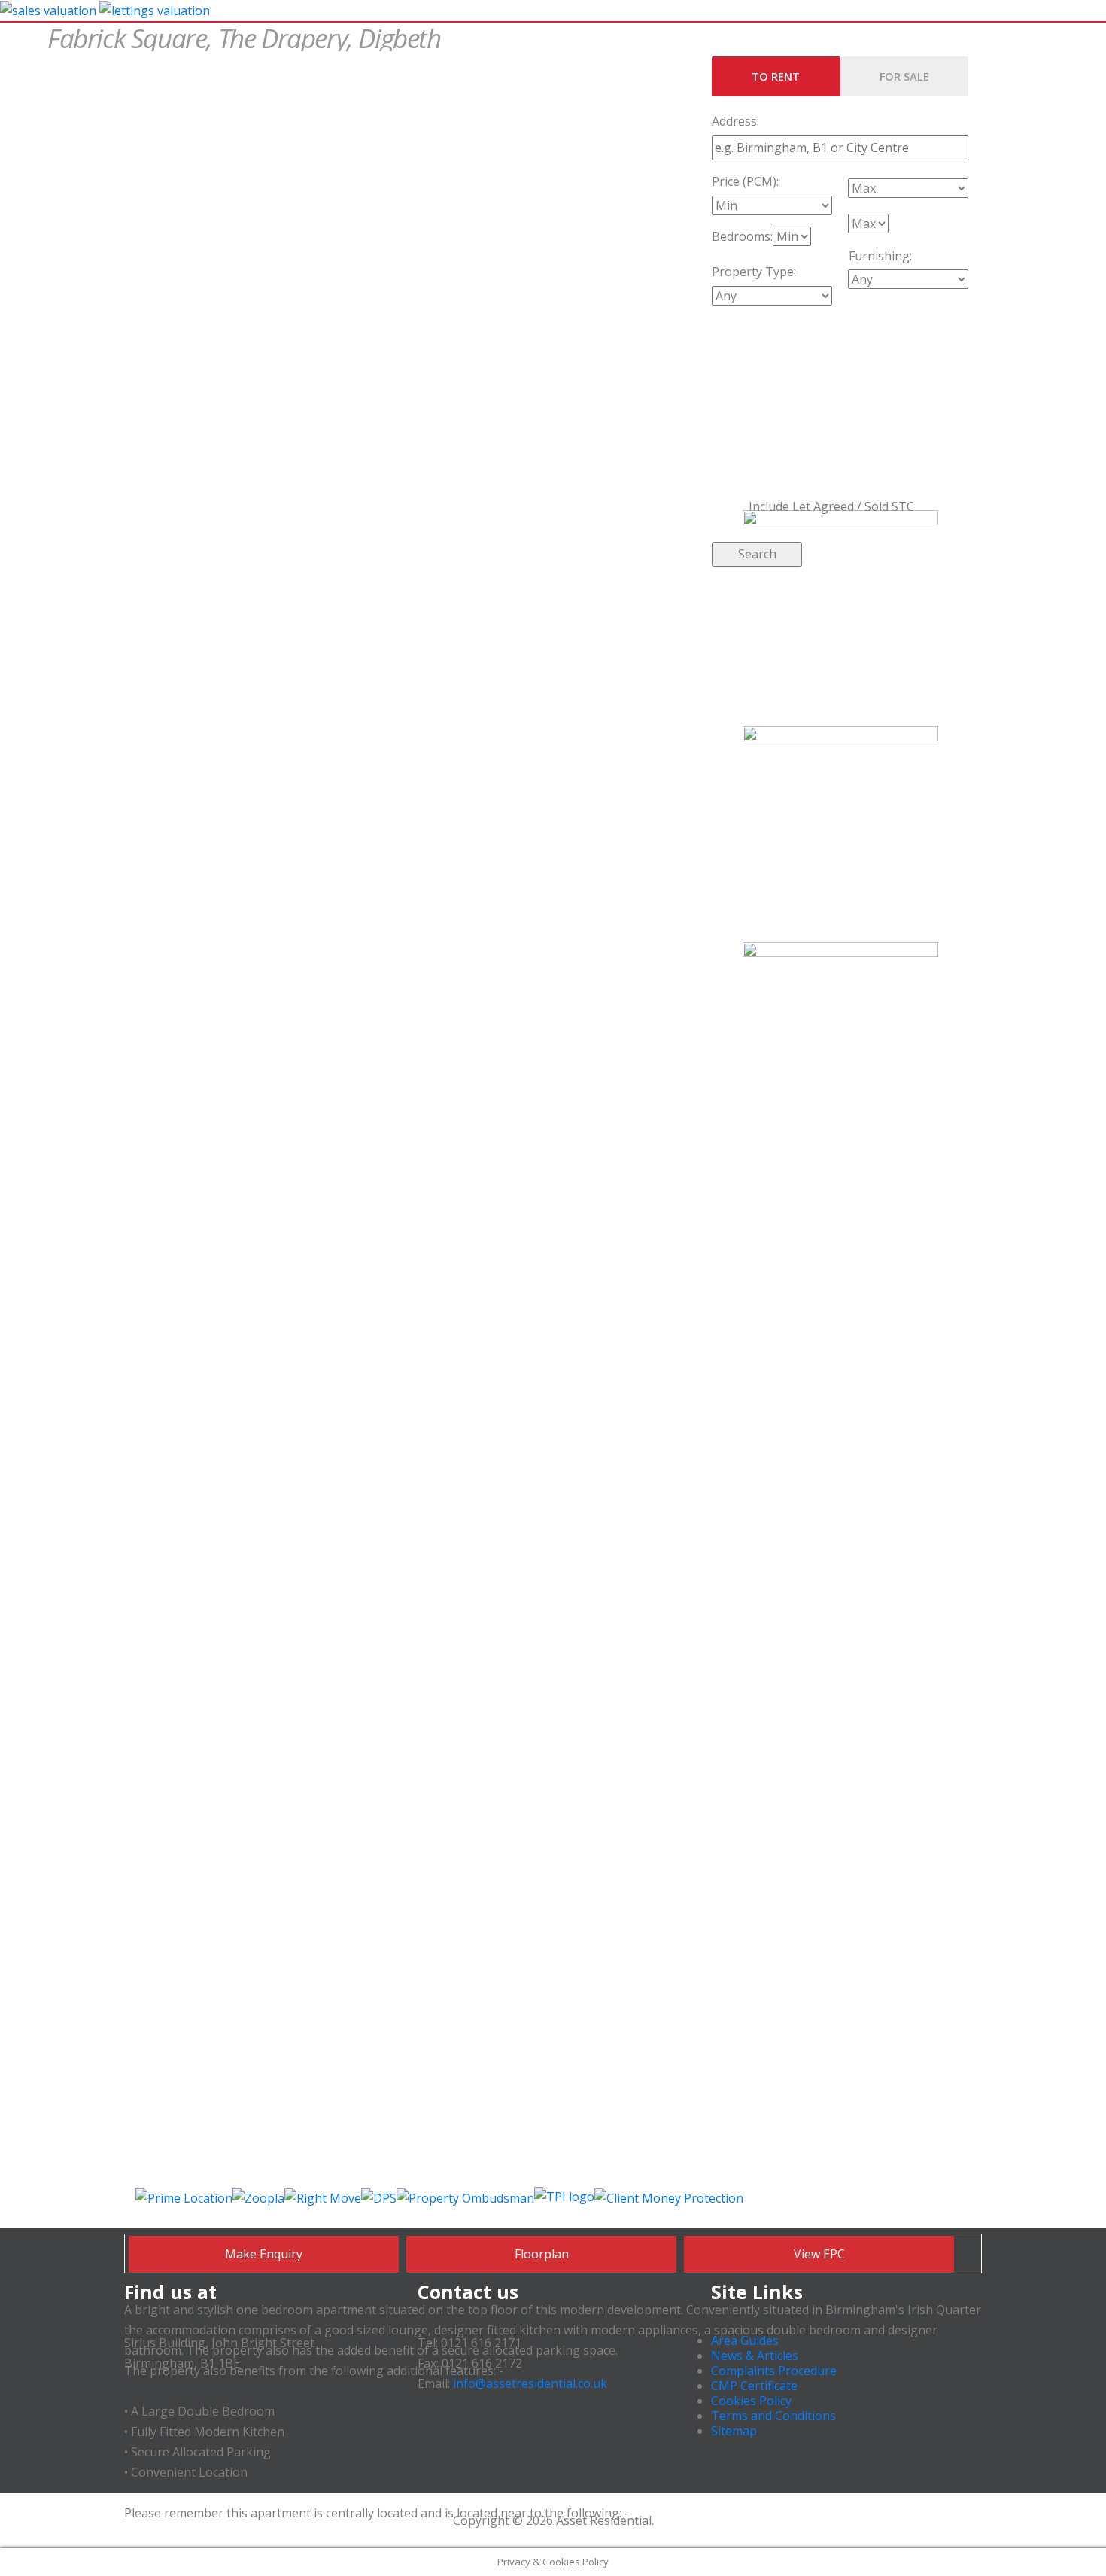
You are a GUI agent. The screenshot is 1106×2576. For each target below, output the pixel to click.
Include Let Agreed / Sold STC (830, 506)
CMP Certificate (754, 2386)
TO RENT (776, 76)
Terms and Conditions (773, 2416)
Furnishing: (880, 256)
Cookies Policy (751, 2401)
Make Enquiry (264, 2254)
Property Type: (754, 272)
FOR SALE (904, 76)
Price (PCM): (745, 181)
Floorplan (542, 2254)
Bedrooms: (742, 236)
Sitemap (734, 2431)
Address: (735, 121)
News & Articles (755, 2356)
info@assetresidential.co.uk (530, 2383)
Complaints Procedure (774, 2371)
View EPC (819, 2254)
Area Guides (745, 2340)
